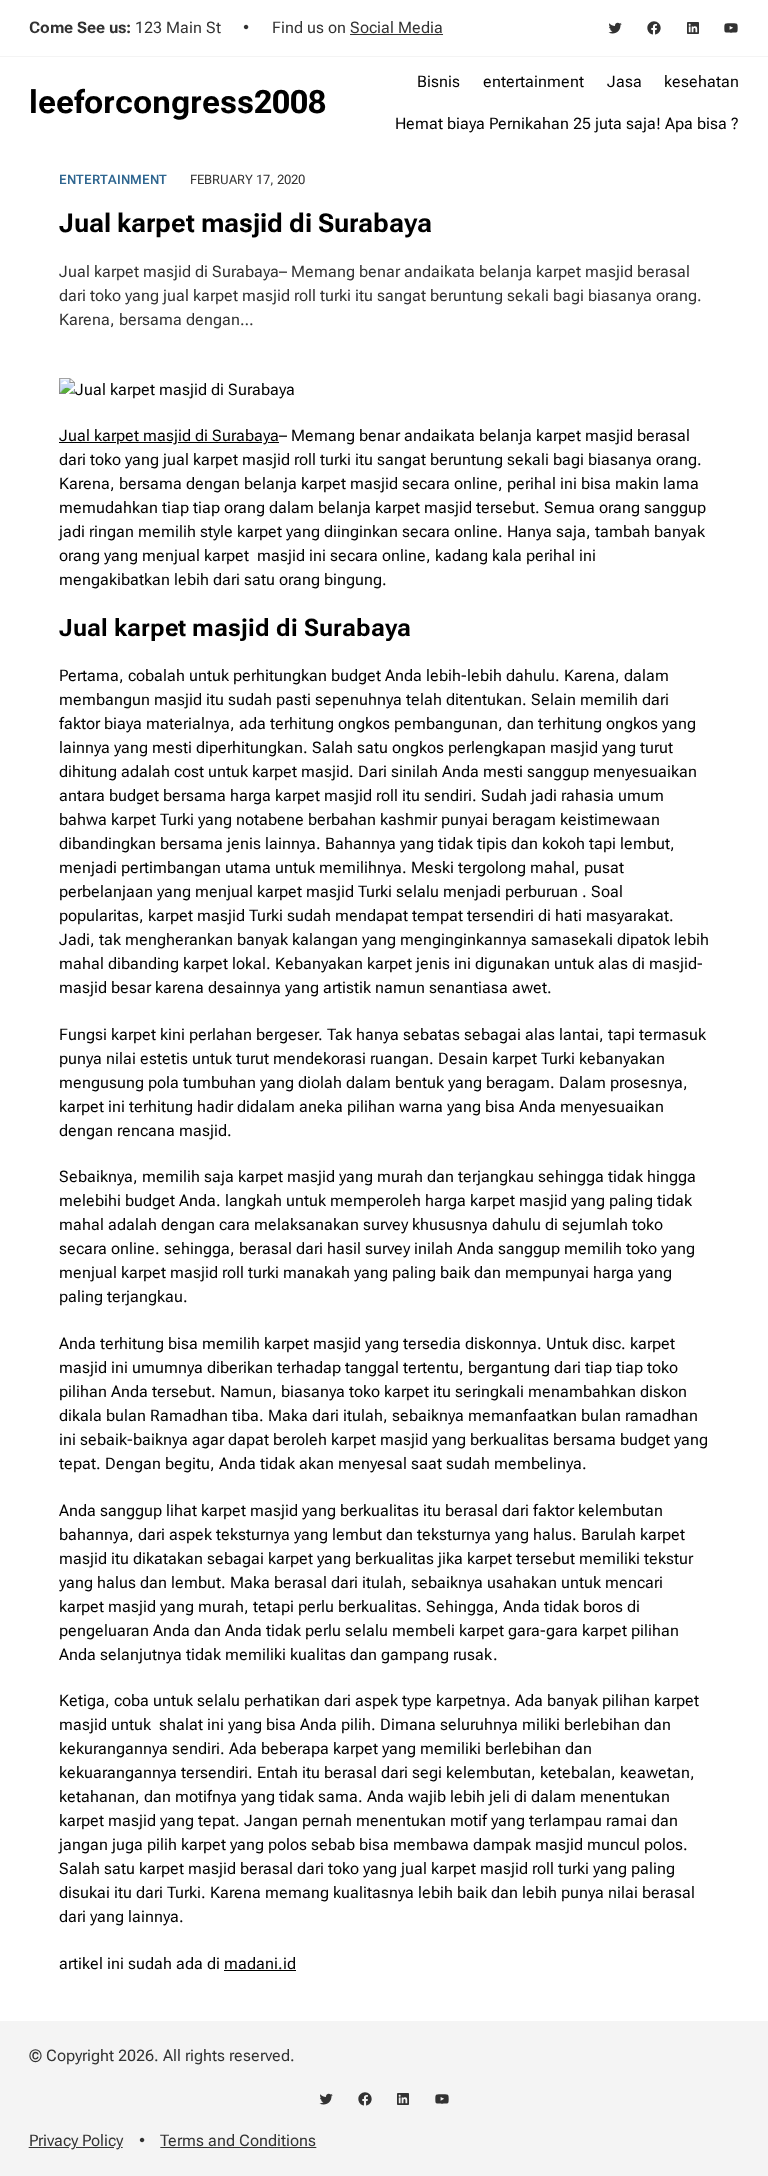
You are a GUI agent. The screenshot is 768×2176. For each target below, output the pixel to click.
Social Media (396, 27)
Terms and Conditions (238, 2140)
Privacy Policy (76, 2140)
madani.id (260, 1963)
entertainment (113, 179)
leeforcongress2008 (177, 102)
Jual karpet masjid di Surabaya (169, 435)
